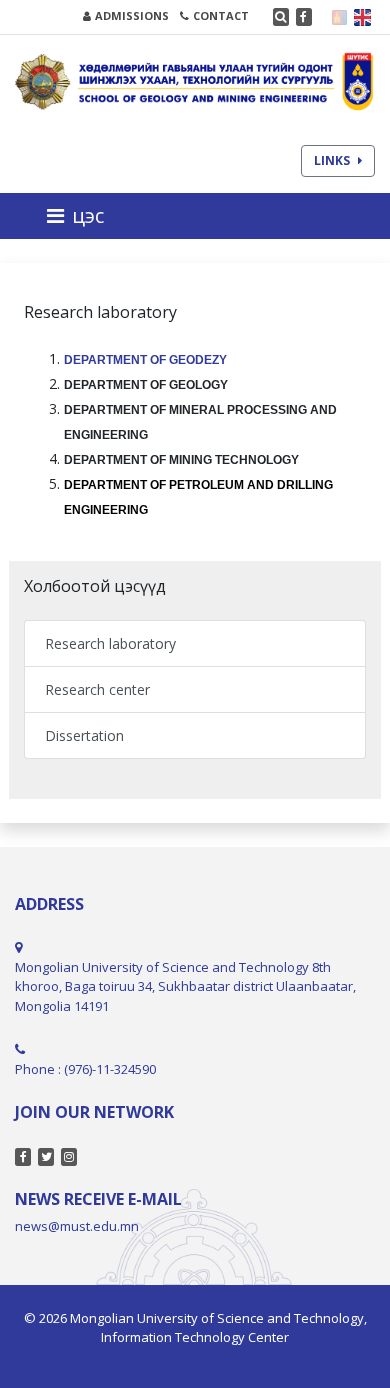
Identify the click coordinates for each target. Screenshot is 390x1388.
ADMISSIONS (132, 15)
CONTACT (221, 15)
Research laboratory (110, 643)
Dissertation (84, 735)
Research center (97, 689)
